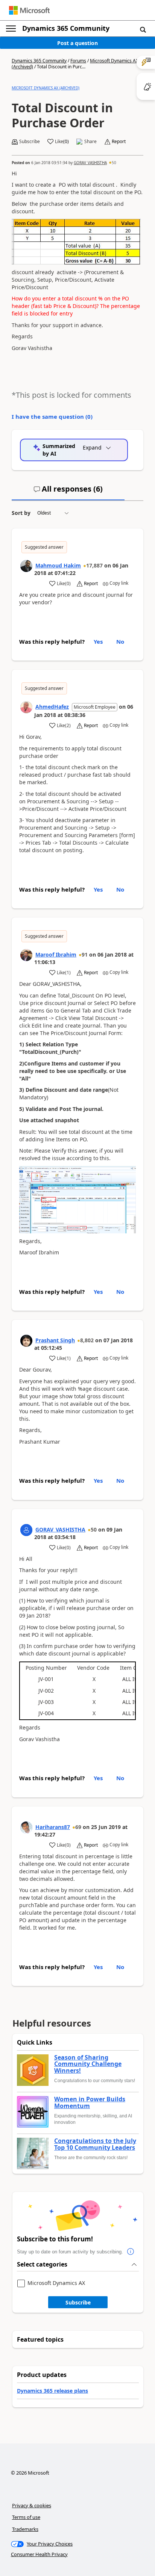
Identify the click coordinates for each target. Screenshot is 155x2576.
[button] (143, 29)
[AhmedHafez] (26, 707)
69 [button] (78, 1827)
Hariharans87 (53, 1827)
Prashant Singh (55, 1340)
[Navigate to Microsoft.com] (29, 10)
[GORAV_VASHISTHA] (26, 1530)
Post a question (77, 43)
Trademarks (25, 2529)
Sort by (21, 513)
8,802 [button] (87, 1340)
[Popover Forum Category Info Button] (131, 2252)
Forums (78, 61)
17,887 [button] (94, 565)
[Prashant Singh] (26, 1341)
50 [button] (114, 163)
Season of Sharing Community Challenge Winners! (88, 2064)
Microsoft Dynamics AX (56, 2283)
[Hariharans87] (26, 1827)
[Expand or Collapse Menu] (11, 29)
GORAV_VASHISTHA (90, 163)
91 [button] (85, 954)
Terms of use (26, 2517)
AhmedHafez (52, 707)
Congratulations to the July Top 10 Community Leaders (95, 2144)
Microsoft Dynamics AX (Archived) (46, 88)
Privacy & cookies (32, 2505)
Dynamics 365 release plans (52, 2391)
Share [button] (90, 142)
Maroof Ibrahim (56, 954)
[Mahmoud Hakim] (26, 566)
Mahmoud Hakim (58, 565)
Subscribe (78, 2302)
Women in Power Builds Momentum (90, 2103)
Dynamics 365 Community (66, 28)
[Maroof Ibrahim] (26, 955)
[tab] (68, 492)
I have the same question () (52, 417)
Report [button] (119, 142)
